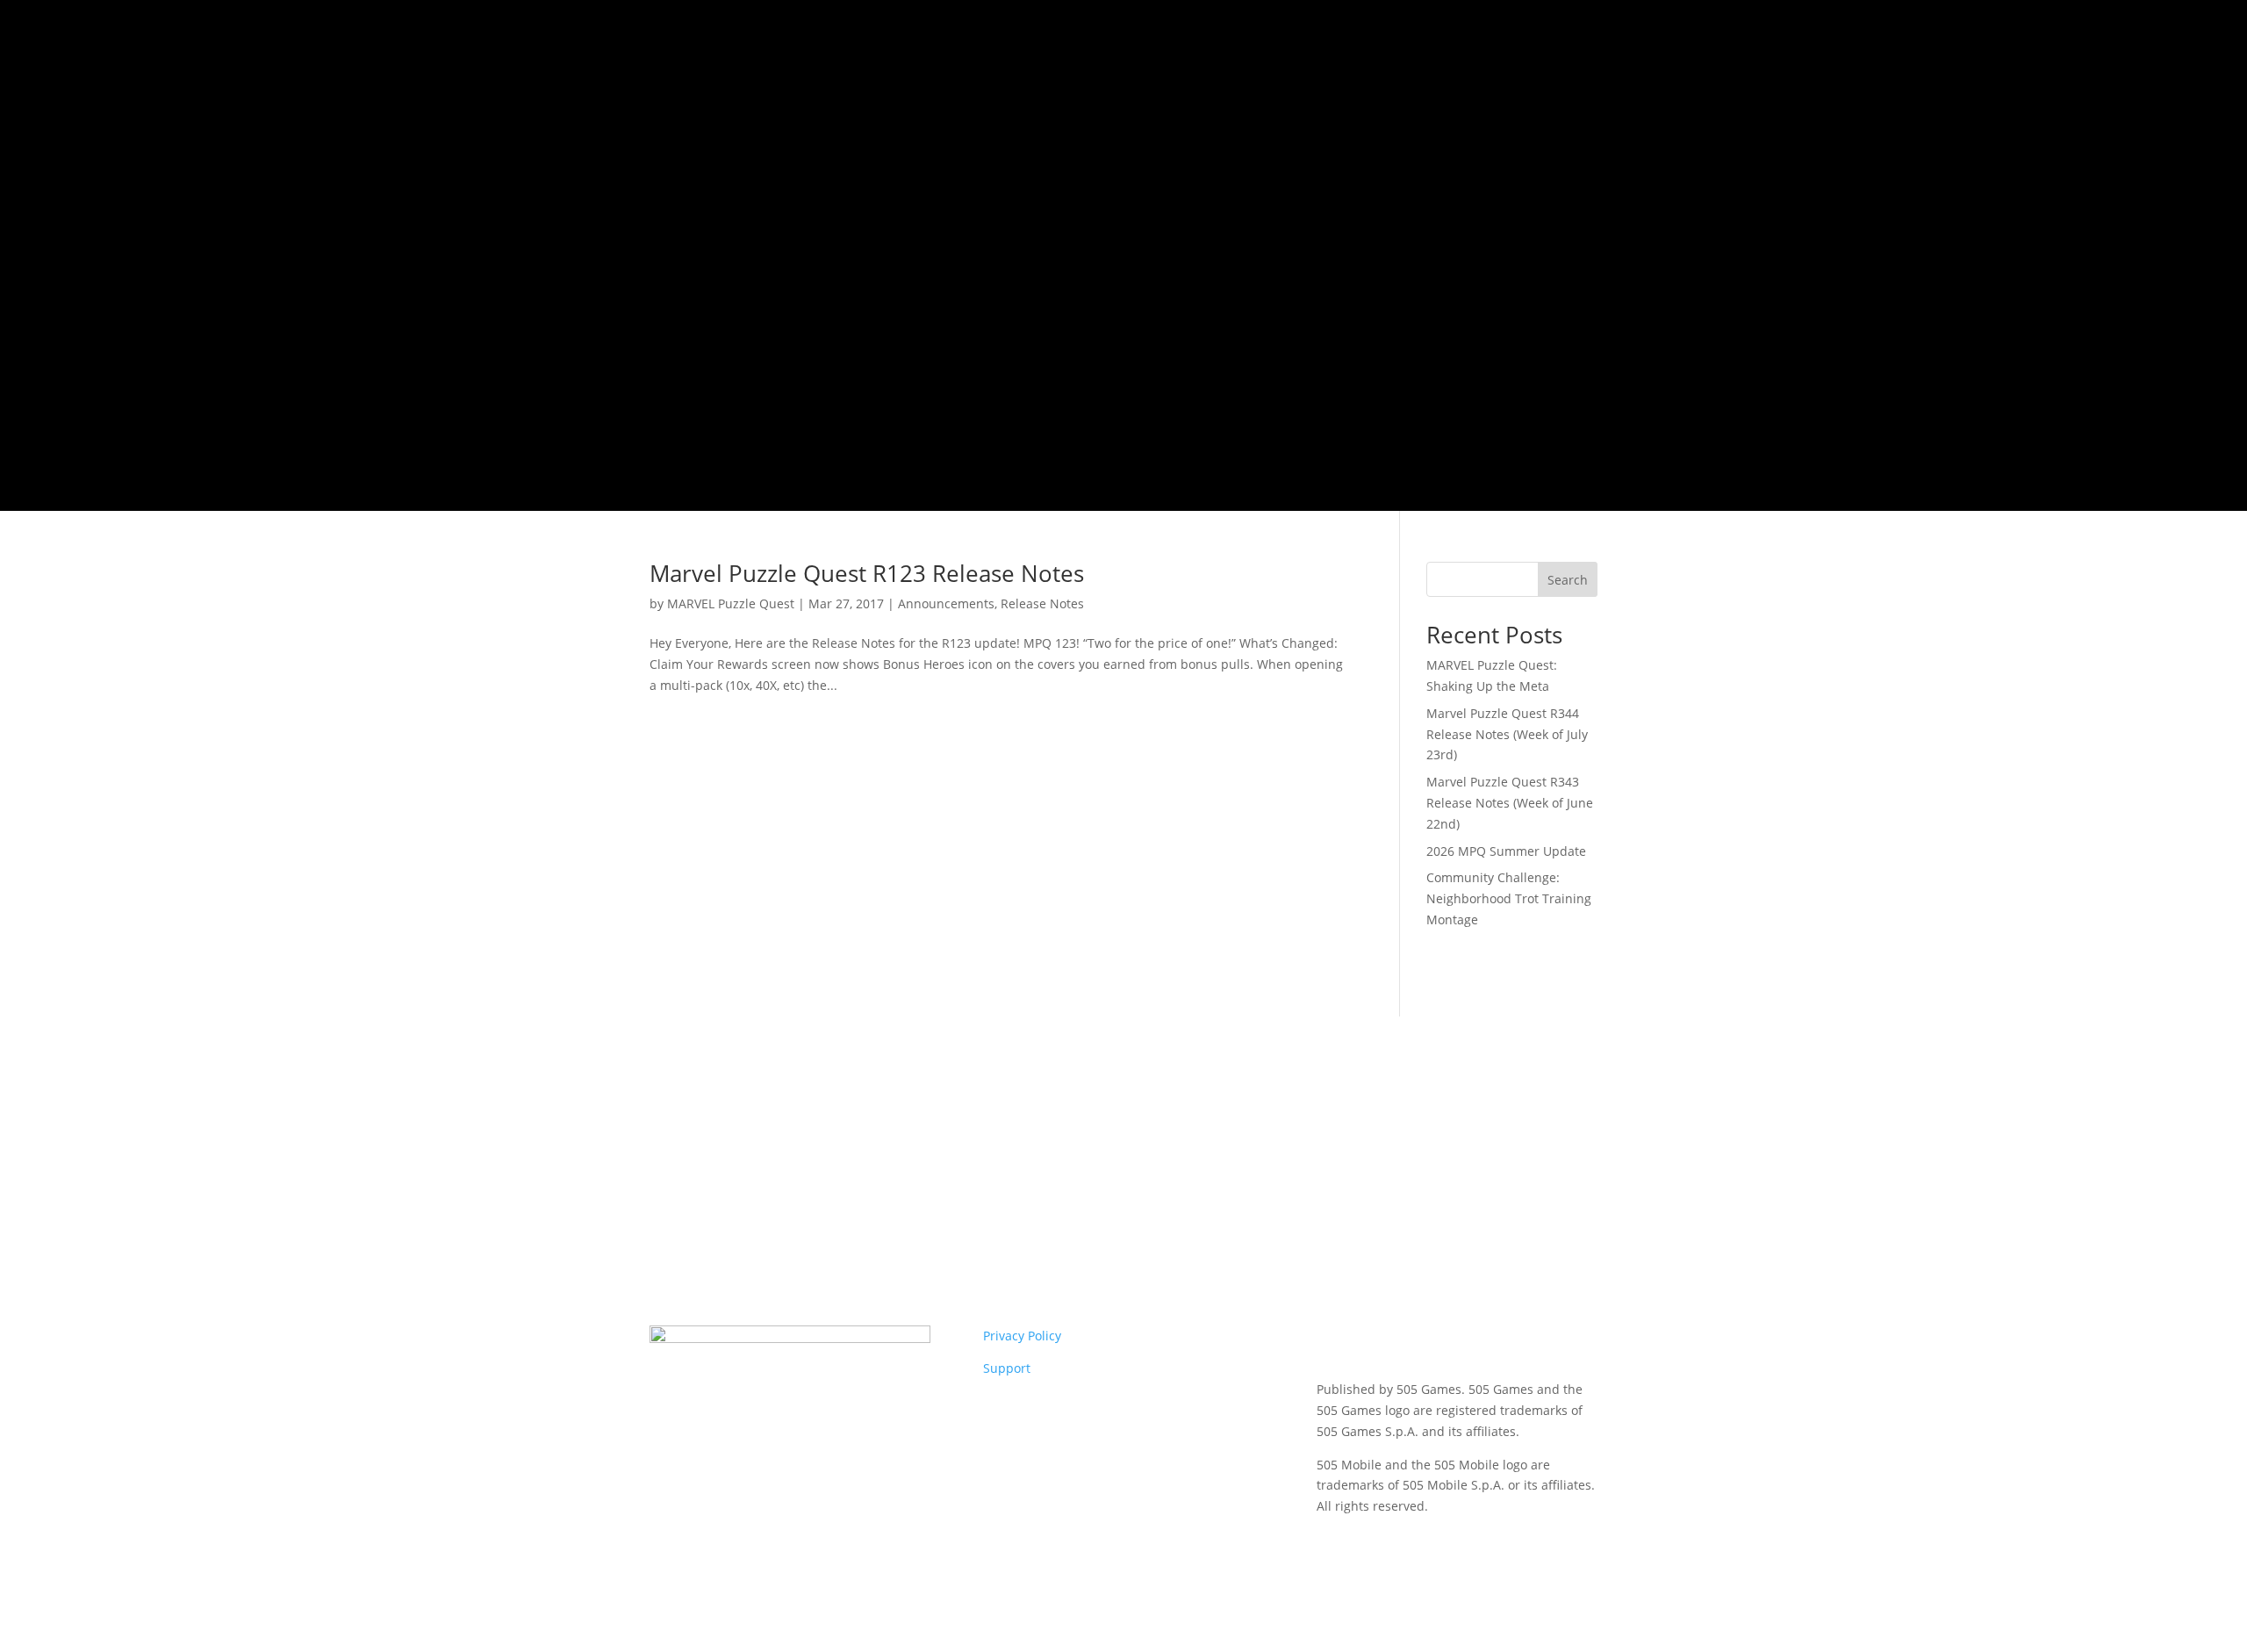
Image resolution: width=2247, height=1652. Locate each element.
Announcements (946, 603)
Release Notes (1042, 603)
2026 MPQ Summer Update (1506, 851)
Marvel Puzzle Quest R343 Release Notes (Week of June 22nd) (1510, 803)
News (1131, 194)
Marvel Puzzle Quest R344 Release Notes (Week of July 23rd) (1507, 734)
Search (1568, 580)
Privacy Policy (1022, 1336)
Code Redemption (1167, 316)
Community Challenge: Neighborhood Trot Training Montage (1509, 898)
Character (1195, 194)
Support (1007, 1368)
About (1383, 194)
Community (1295, 194)
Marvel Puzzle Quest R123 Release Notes (867, 573)
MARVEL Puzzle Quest (731, 603)
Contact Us (1547, 194)
